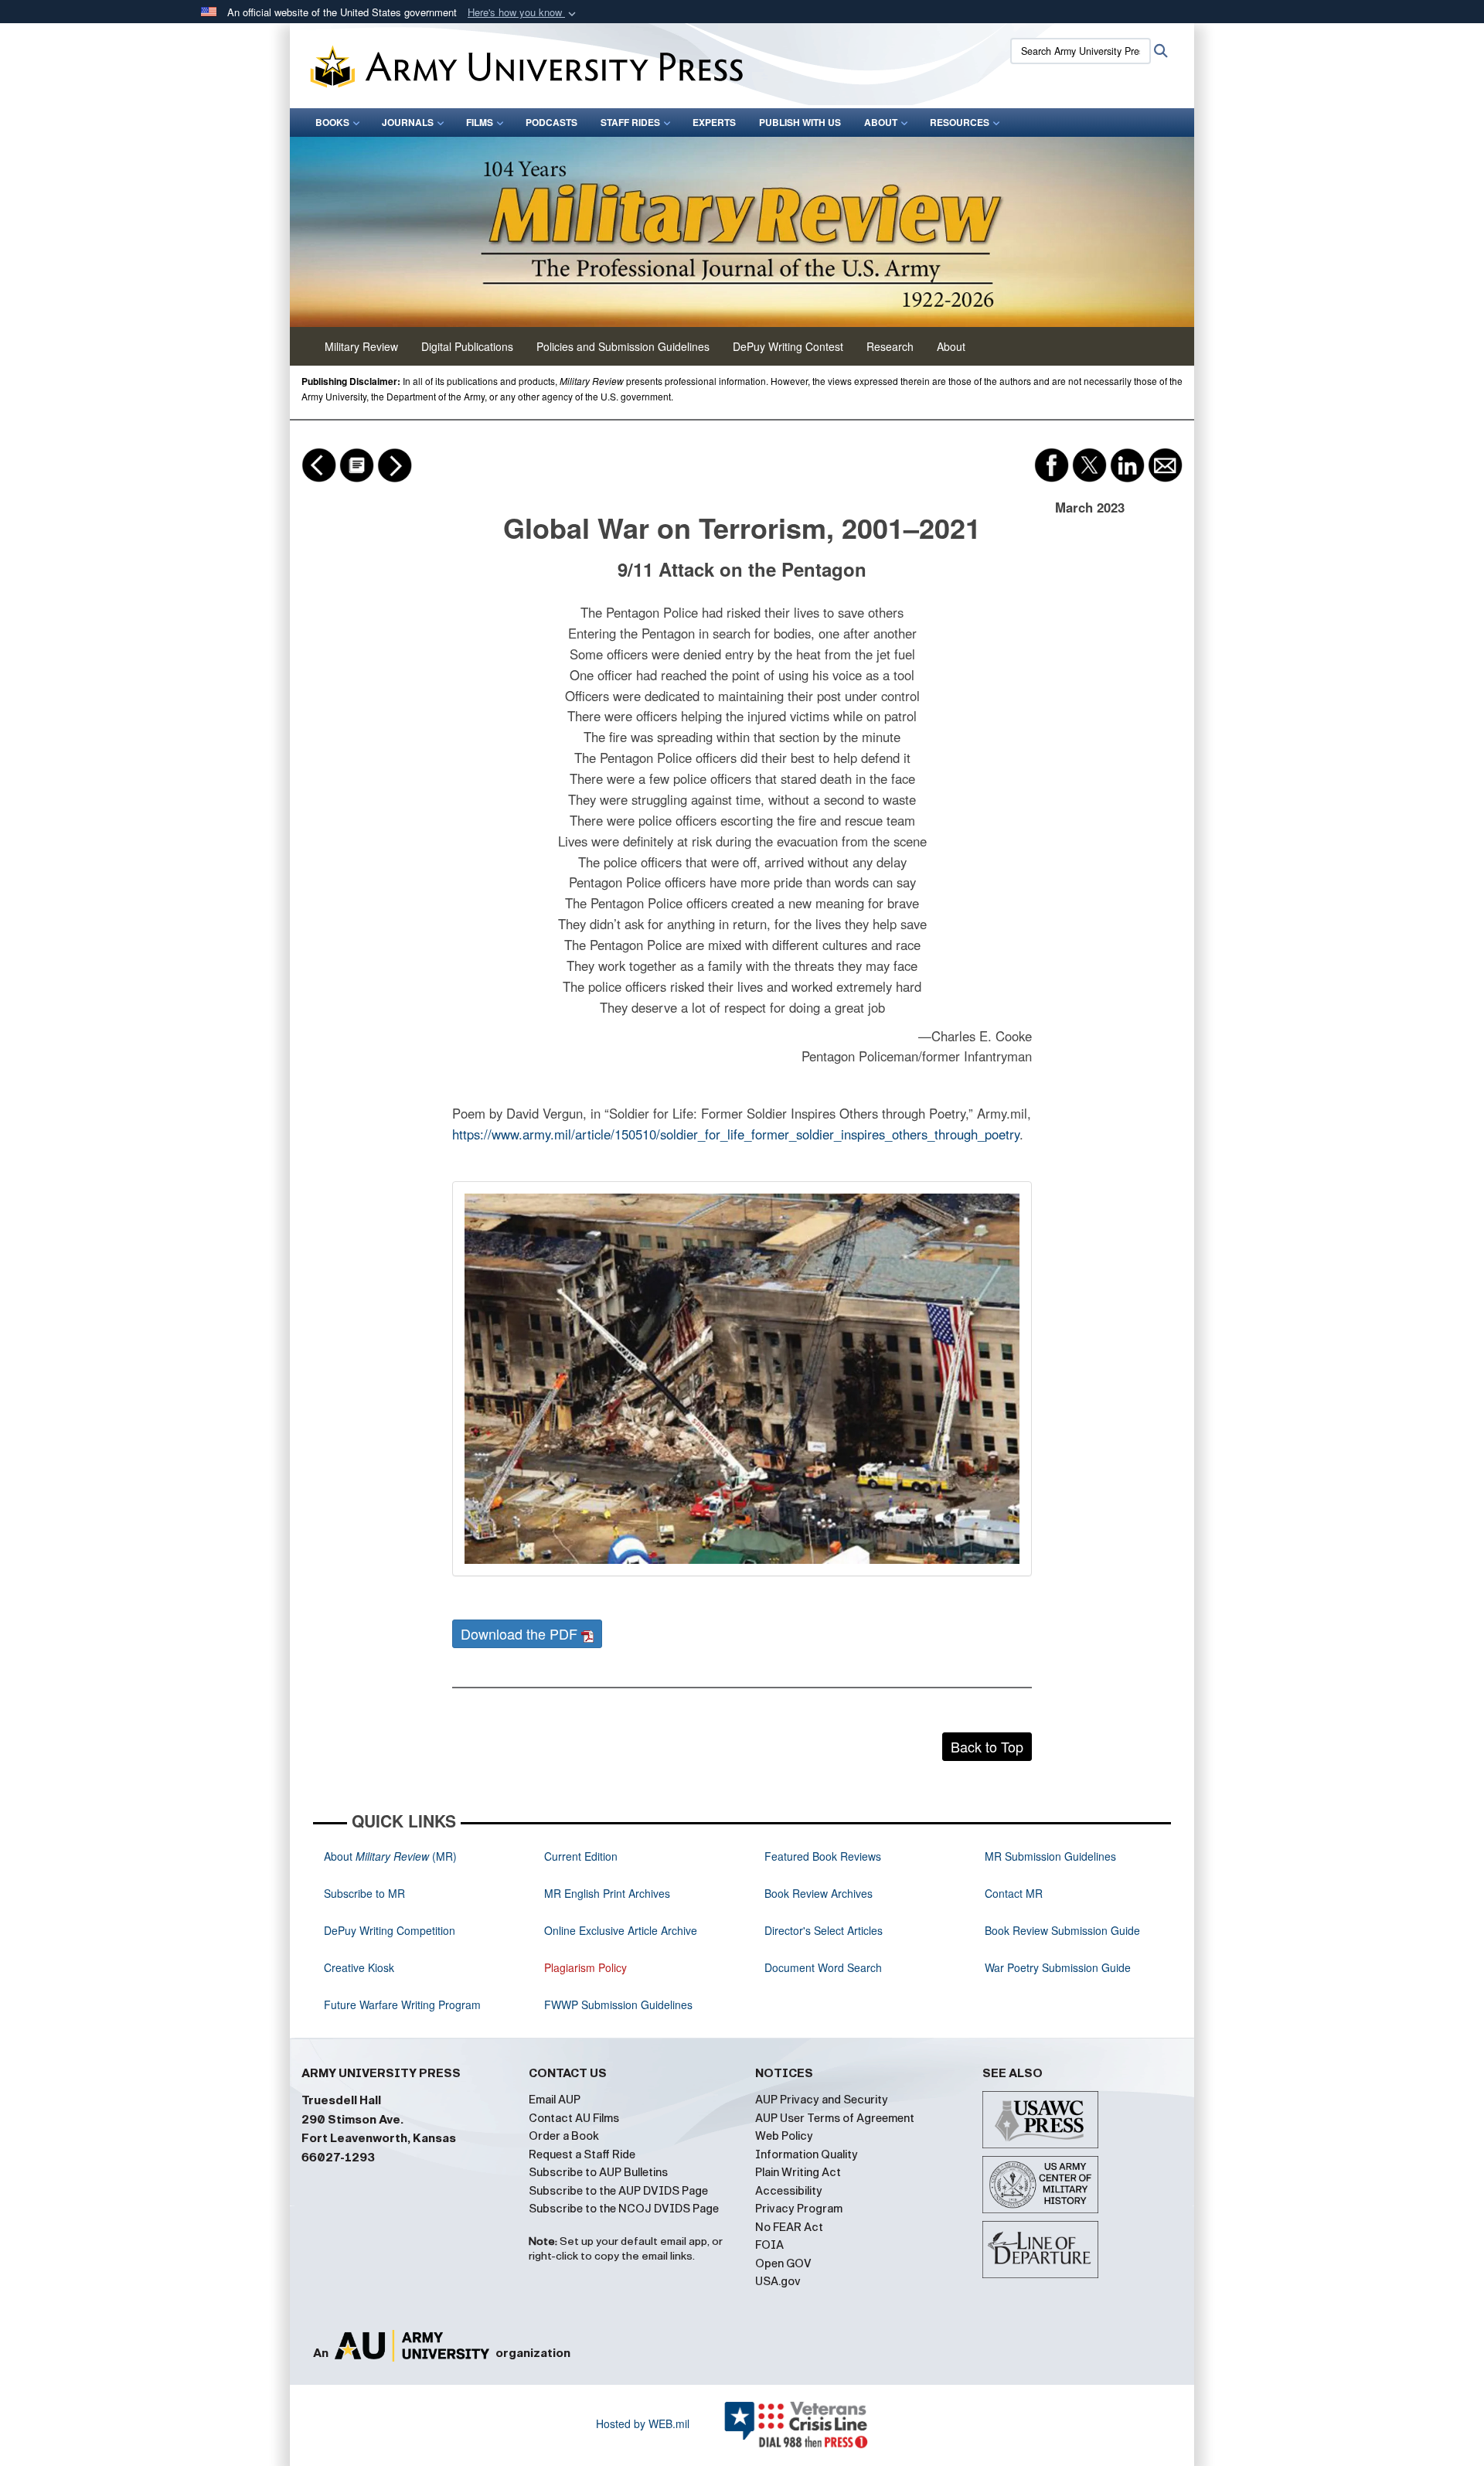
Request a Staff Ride (582, 2154)
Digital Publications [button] (467, 346)
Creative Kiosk (359, 1967)
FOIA (769, 2245)
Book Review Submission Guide (1062, 1930)
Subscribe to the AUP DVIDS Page (618, 2191)
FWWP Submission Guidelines (618, 2004)
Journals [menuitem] (408, 122)
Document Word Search (823, 1967)
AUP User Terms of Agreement (835, 2118)
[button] (523, 13)
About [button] (951, 346)
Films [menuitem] (480, 122)
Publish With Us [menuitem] (800, 122)
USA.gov (778, 2281)
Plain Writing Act (798, 2172)
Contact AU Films (574, 2118)
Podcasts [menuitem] (551, 122)
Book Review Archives (819, 1893)
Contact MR (1014, 1893)
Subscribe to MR (364, 1893)
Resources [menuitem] (960, 122)
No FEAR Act (789, 2227)
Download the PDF (521, 1633)
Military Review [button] (361, 346)
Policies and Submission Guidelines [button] (623, 346)
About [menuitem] (881, 122)
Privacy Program (799, 2209)
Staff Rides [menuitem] (630, 122)
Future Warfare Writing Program (402, 2004)
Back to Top (987, 1746)
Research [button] (890, 346)
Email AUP (555, 2100)
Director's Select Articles (824, 1930)
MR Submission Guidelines (1050, 1856)
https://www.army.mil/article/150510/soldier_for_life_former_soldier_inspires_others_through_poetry (736, 1134)
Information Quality (807, 2154)
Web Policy (784, 2136)
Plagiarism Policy (585, 1967)
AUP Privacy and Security (822, 2100)
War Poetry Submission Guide (1058, 1967)
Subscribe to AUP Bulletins (598, 2172)
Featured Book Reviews (823, 1856)
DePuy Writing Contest (788, 346)
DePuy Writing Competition (390, 1930)
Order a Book (564, 2136)
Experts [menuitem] (714, 122)
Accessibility (789, 2191)
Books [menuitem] (332, 122)
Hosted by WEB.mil (643, 2423)
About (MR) (390, 1856)
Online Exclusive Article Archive (621, 1930)
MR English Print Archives (607, 1893)
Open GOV (783, 2263)
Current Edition (581, 1856)
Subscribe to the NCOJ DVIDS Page (624, 2209)
